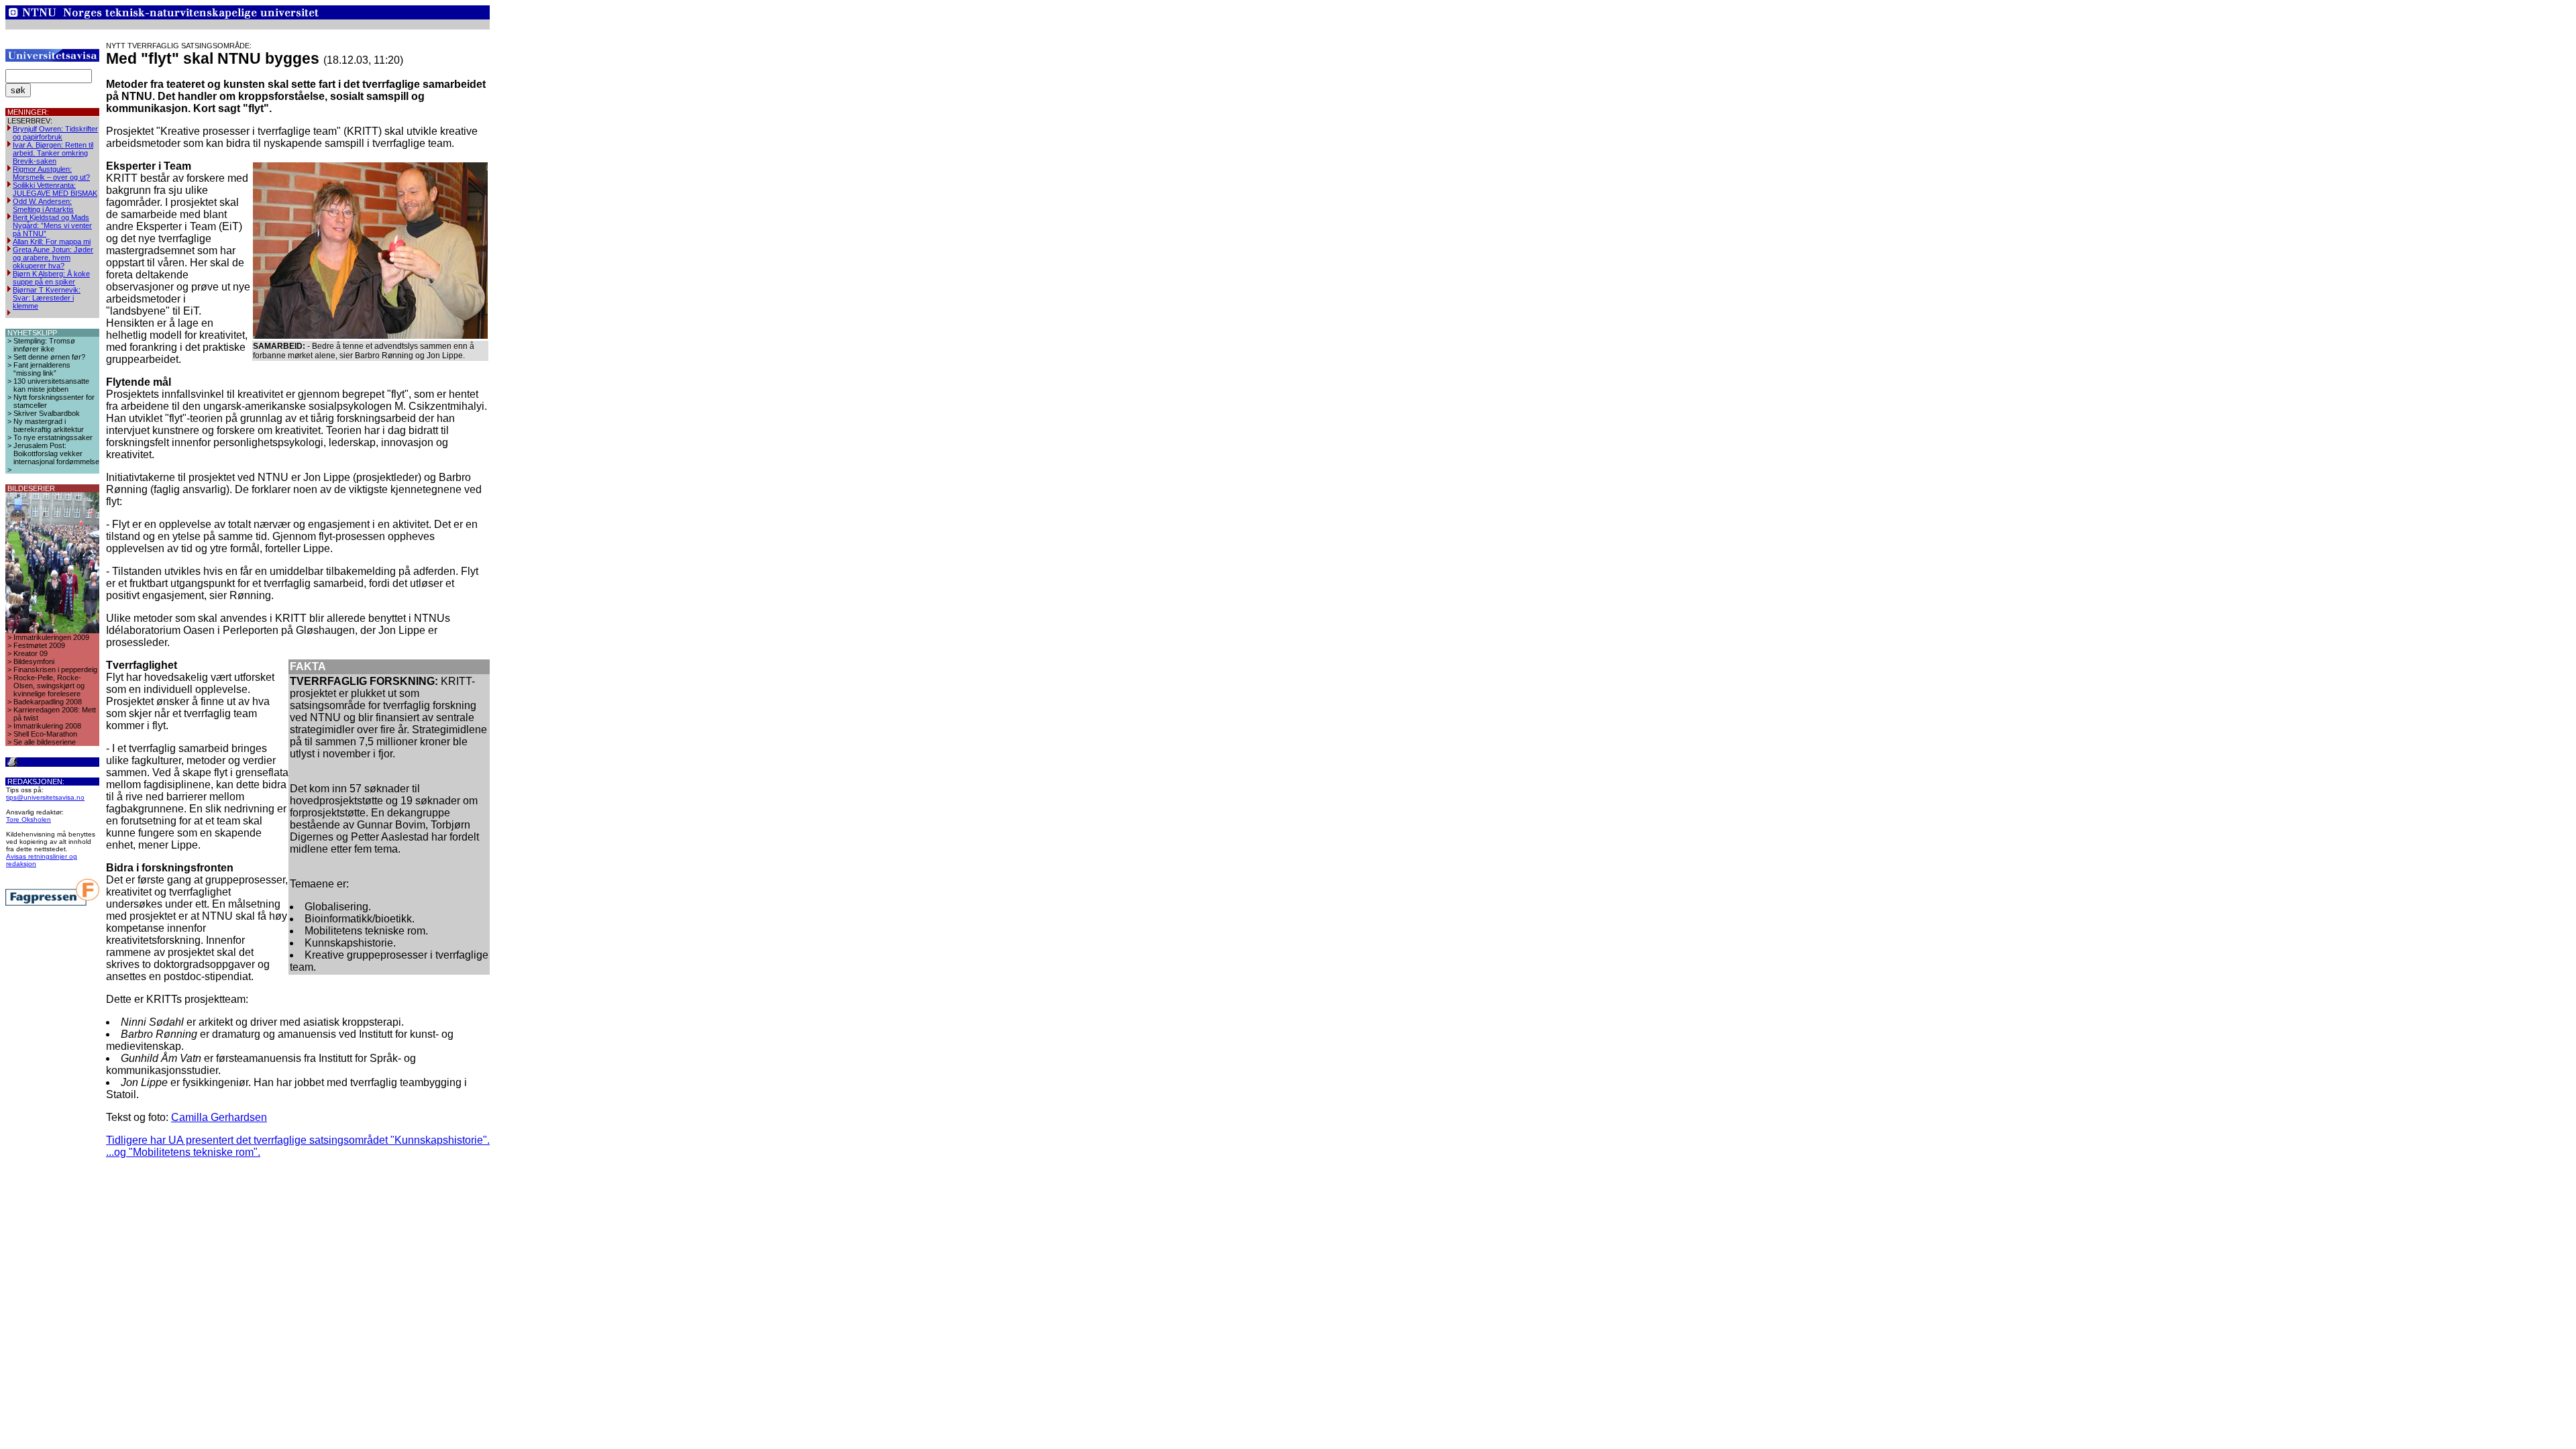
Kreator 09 (31, 653)
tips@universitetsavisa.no (45, 797)
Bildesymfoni (34, 661)
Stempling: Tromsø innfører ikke (44, 345)
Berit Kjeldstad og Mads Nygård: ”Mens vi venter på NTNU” (52, 225)
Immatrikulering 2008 (47, 726)
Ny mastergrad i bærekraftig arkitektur (49, 425)
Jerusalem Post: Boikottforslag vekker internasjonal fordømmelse (56, 453)
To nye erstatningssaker (53, 437)
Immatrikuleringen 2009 (51, 637)
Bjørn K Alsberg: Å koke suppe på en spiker (51, 278)
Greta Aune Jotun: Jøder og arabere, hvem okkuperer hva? (53, 258)
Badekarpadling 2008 (48, 702)
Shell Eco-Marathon (45, 734)
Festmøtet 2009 (39, 645)
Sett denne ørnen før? (49, 357)
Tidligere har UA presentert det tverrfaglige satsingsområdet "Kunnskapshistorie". (298, 1140)
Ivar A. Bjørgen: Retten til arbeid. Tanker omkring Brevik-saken (53, 153)
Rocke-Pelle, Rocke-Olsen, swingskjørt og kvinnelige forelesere (49, 686)
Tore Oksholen (29, 819)
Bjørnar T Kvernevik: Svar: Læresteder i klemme (47, 298)
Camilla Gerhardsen (219, 1117)
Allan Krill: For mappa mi (52, 241)
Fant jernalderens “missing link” (42, 369)
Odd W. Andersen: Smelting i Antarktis (43, 205)
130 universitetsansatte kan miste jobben (51, 385)
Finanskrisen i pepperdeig (55, 669)
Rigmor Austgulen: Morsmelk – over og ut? (51, 173)
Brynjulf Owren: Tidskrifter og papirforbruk (55, 133)
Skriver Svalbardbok (47, 413)
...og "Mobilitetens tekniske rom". (183, 1152)
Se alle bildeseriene (45, 742)
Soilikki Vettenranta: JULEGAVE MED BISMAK (55, 189)
